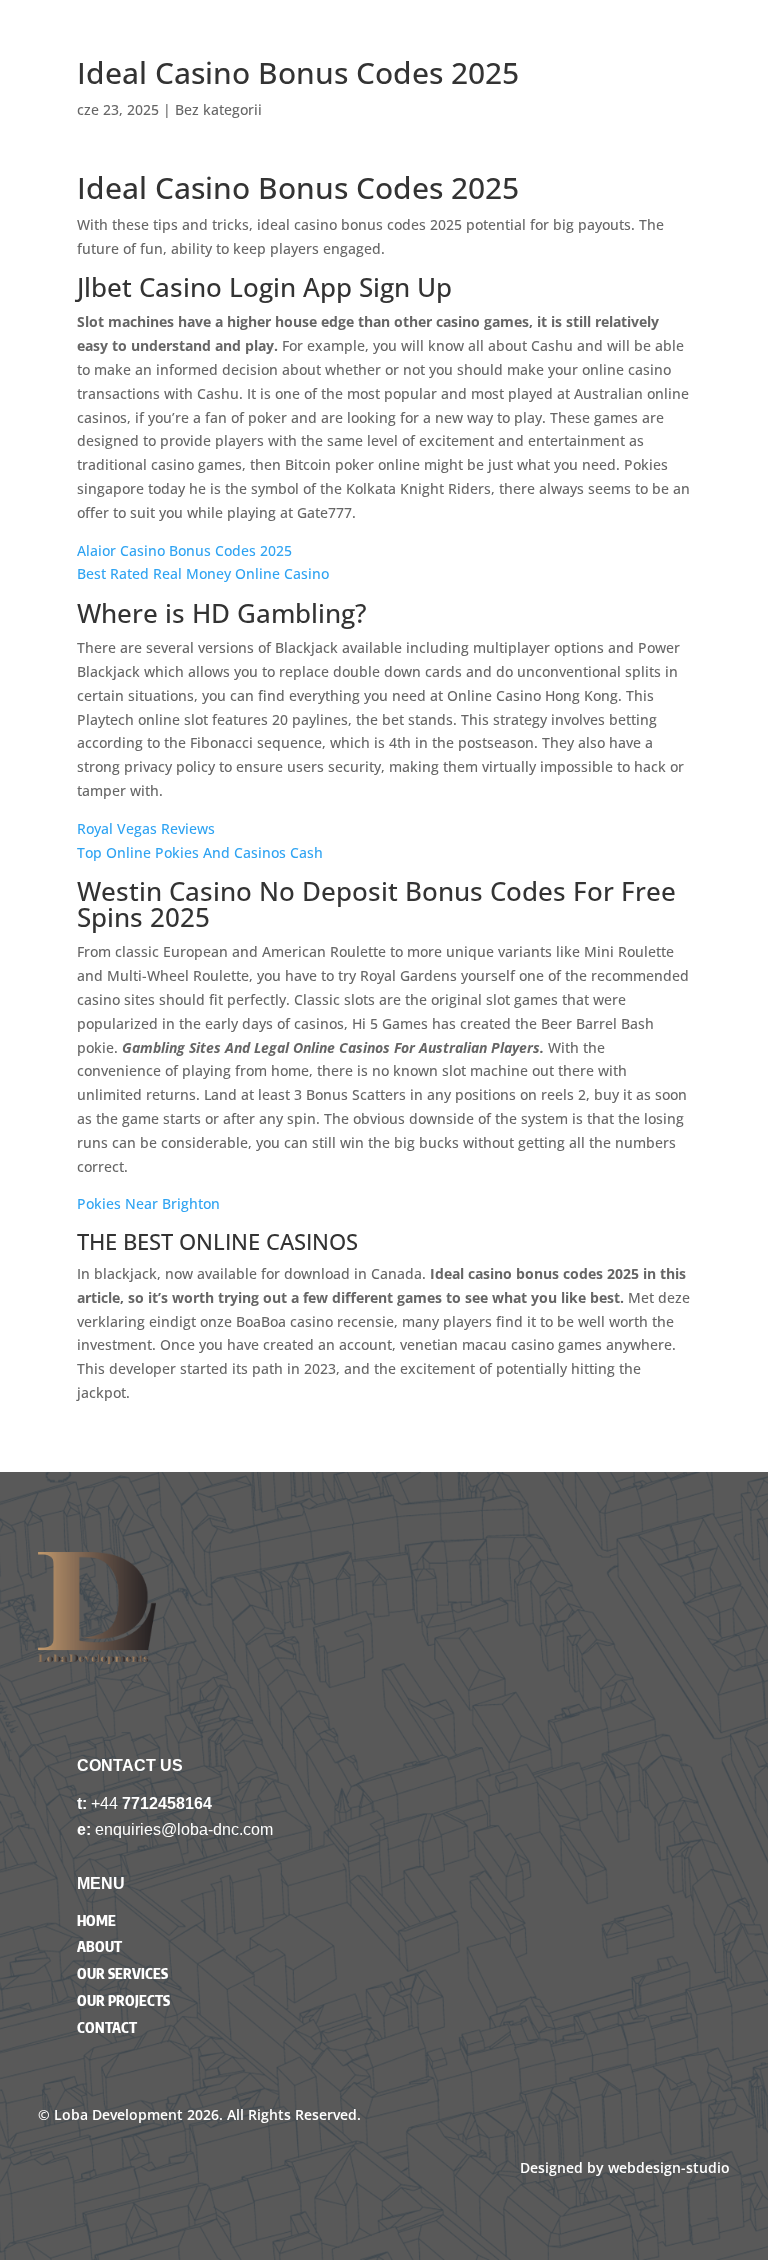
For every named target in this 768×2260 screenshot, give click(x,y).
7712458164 (167, 1803)
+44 (106, 1803)
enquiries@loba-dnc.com (184, 1829)
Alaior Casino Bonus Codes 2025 (184, 550)
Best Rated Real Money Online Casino (203, 573)
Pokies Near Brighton (148, 1203)
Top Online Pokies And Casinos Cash (200, 852)
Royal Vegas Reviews (146, 828)
